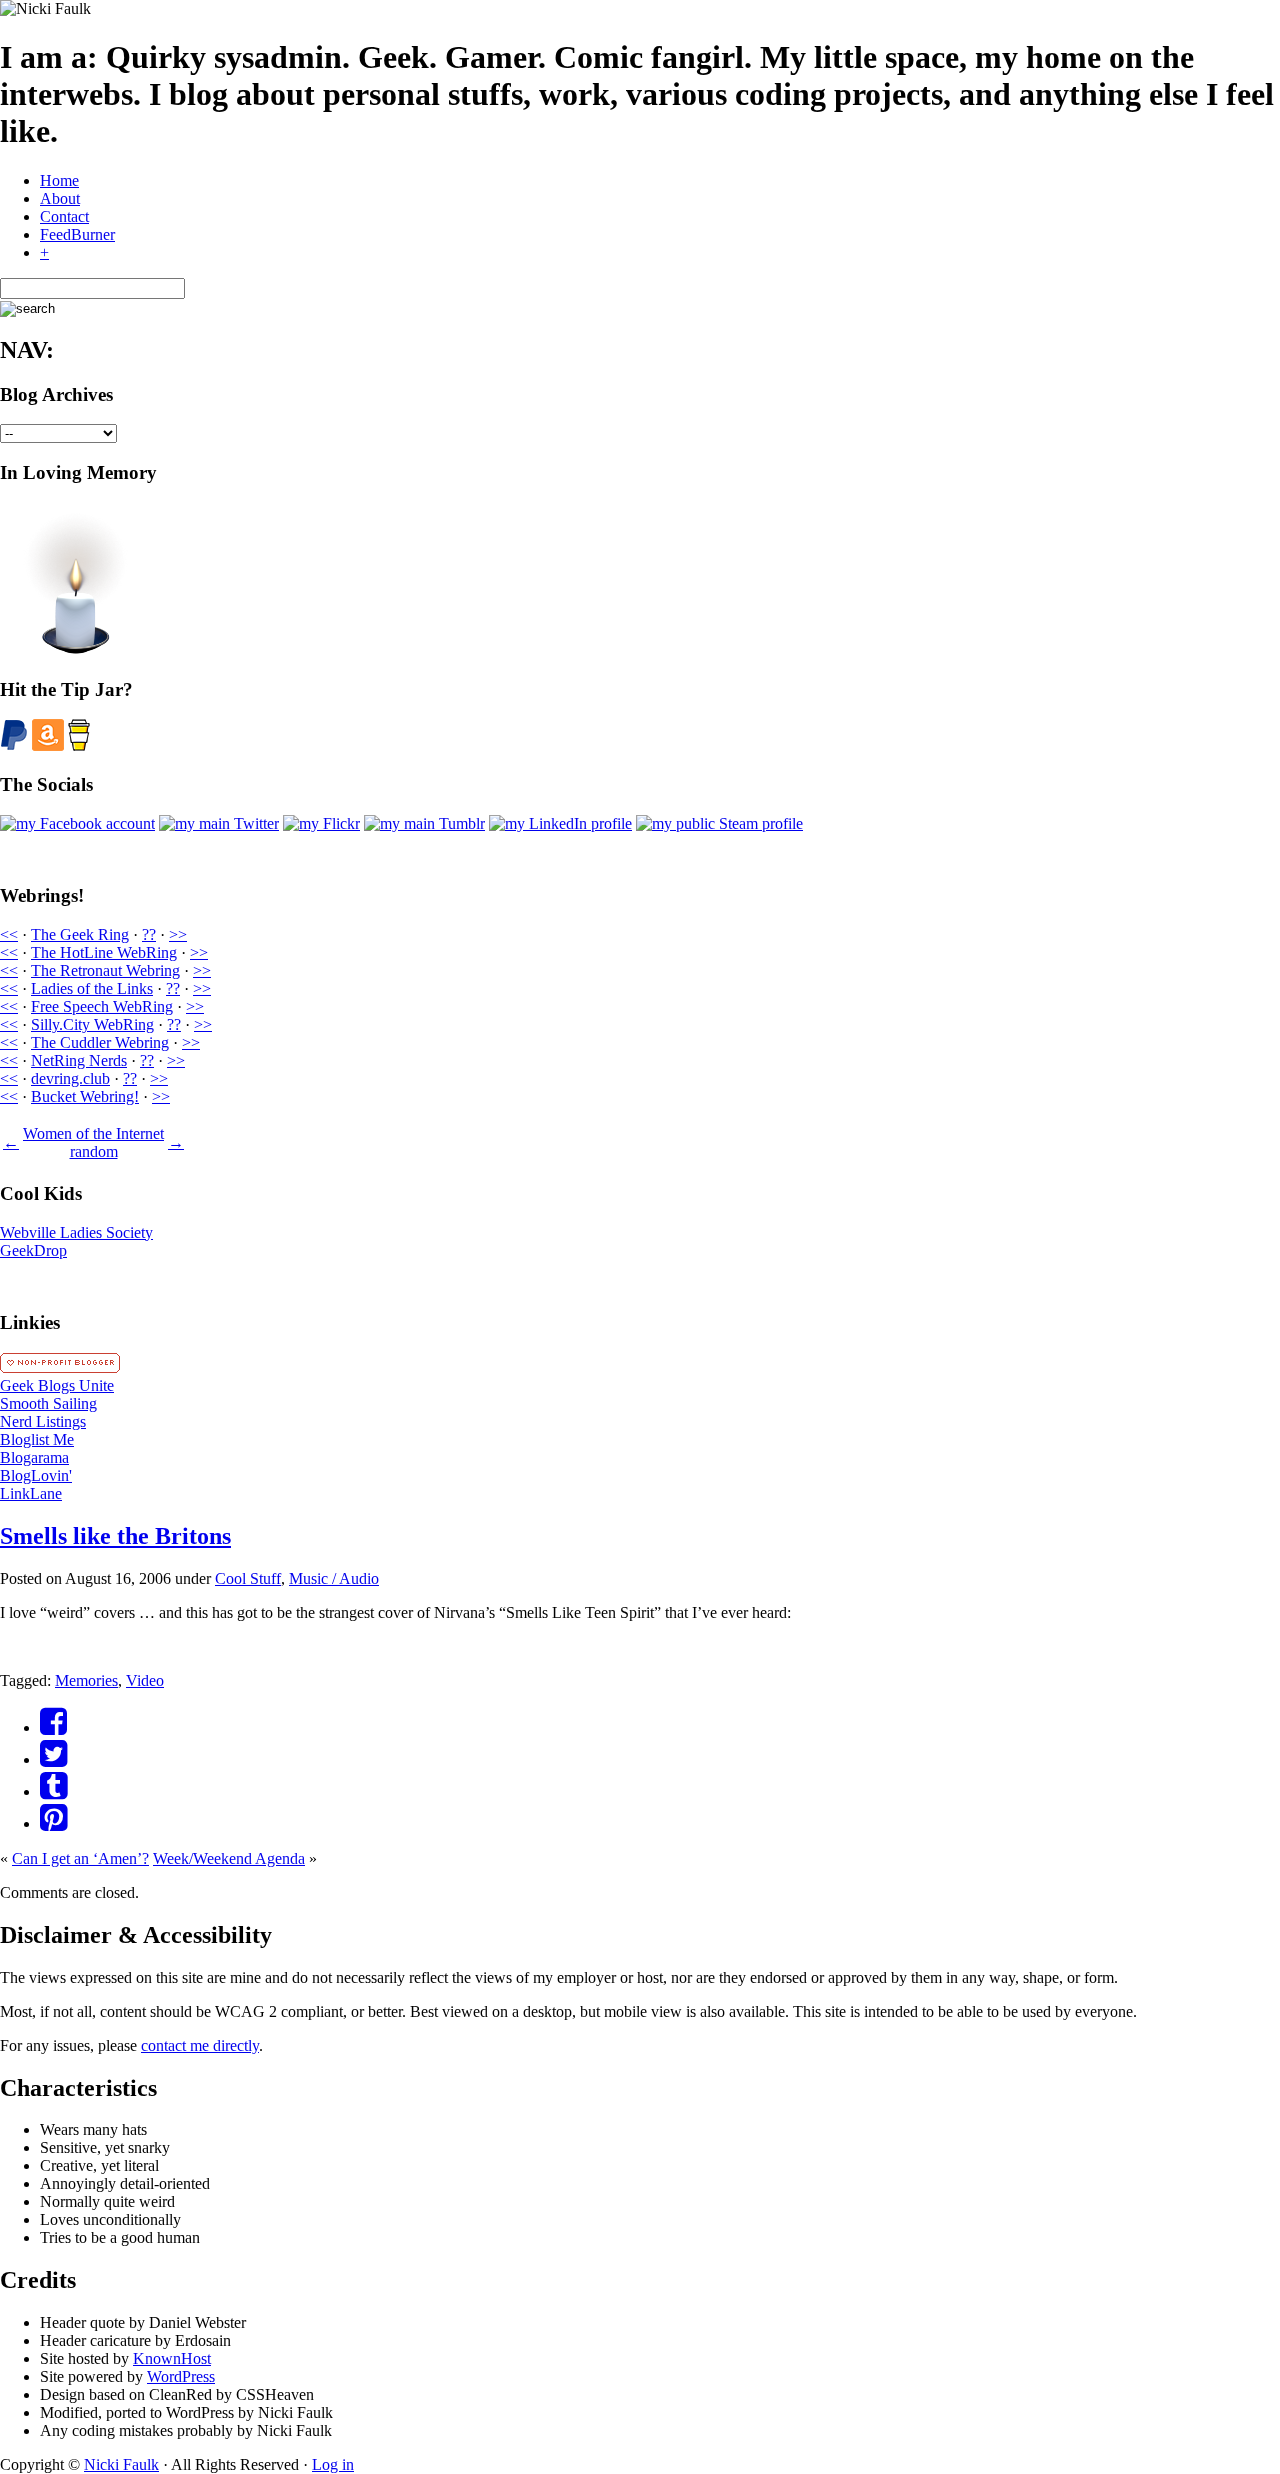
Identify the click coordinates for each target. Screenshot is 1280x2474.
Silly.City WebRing (92, 1024)
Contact (64, 216)
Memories (86, 1680)
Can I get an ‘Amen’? (80, 1858)
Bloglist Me (37, 1439)
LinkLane (31, 1493)
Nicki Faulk (121, 2464)
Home (59, 180)
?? (149, 934)
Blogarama (34, 1457)
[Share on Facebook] (53, 1727)
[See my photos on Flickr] (321, 823)
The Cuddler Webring (100, 1042)
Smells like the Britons (115, 1536)
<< (9, 934)
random (94, 1151)
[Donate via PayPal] (14, 745)
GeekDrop (33, 1250)
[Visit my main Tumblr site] (424, 823)
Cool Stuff (248, 1578)
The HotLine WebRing (104, 952)
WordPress (181, 2376)
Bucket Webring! (85, 1096)
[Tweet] (53, 1759)
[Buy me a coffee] (79, 745)
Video (145, 1680)
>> (178, 934)
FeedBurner (77, 234)
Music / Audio (334, 1578)
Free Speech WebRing (102, 1006)
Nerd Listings (43, 1421)
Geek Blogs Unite (57, 1385)
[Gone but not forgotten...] (75, 650)
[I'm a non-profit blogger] (60, 1367)
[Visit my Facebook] (77, 823)
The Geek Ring (80, 934)
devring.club (70, 1078)
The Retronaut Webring (105, 970)
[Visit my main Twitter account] (219, 823)
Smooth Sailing (48, 1403)
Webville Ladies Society (76, 1232)
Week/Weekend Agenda (229, 1858)
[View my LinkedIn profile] (560, 823)
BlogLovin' (36, 1475)
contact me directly (200, 2045)
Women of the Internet (93, 1133)
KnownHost (172, 2358)
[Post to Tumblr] (53, 1791)
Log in (333, 2464)
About (60, 198)
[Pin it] (53, 1823)
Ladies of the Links (92, 988)
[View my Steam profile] (719, 823)
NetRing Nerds (79, 1060)
